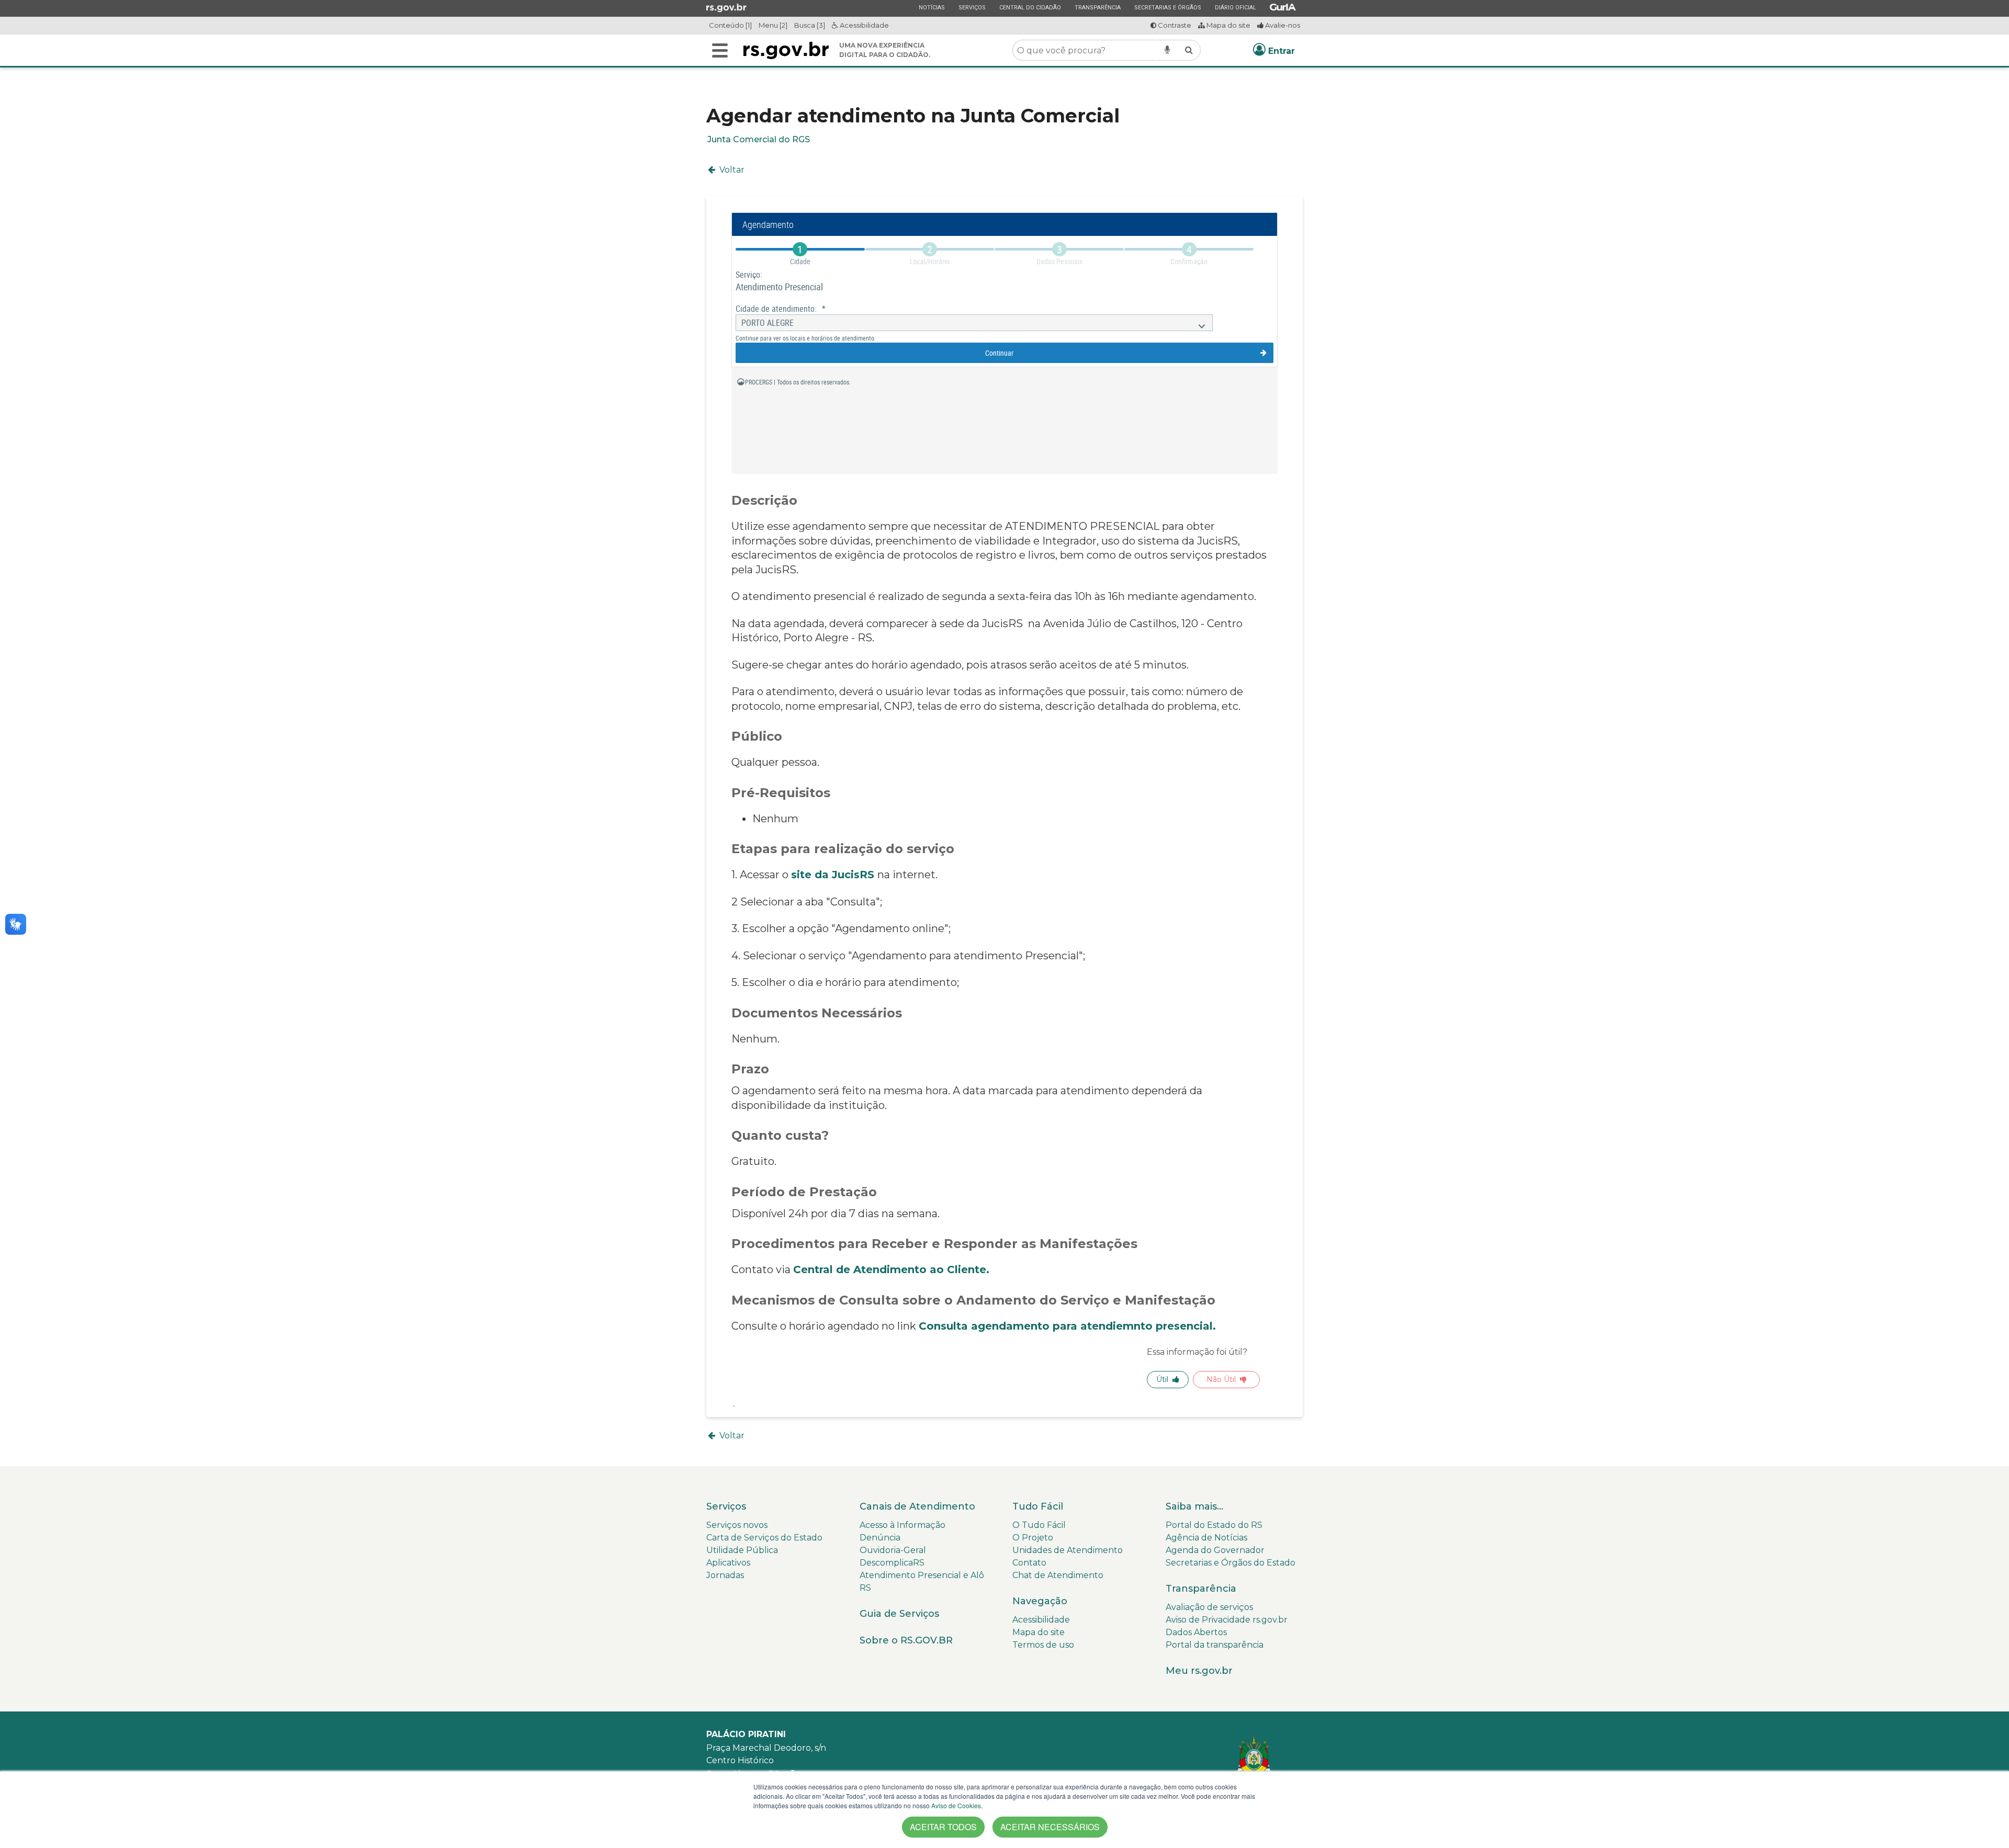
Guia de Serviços (899, 1614)
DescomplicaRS (892, 1563)
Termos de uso (1043, 1645)
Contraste (1174, 25)
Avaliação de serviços (1209, 1607)
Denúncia (880, 1538)
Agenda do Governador (1215, 1550)
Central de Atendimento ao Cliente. (891, 1269)
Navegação (1040, 1601)
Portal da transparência (1215, 1645)
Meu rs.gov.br (1199, 1671)
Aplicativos (728, 1563)
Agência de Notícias (1206, 1538)
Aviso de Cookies (956, 1805)
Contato (1029, 1563)
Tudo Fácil (1038, 1506)
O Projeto (1033, 1538)
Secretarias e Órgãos (1167, 7)
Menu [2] (773, 25)
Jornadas (725, 1575)
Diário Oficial (1235, 7)
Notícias (932, 7)
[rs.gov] (726, 7)
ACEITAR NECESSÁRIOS (1050, 1827)
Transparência (1097, 7)
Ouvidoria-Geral (893, 1550)
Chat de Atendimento (1058, 1575)
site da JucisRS (834, 875)
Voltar (731, 170)
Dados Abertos (1196, 1632)
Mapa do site (1228, 25)
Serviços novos (737, 1525)
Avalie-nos (1282, 25)
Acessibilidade (864, 25)
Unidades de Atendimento (1068, 1550)
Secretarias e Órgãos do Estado (1231, 1563)
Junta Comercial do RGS (759, 139)
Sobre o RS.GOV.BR (906, 1640)
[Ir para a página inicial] (786, 50)
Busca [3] (810, 25)
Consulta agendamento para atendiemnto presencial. (1070, 1326)
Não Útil (1221, 1379)
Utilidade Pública (742, 1550)
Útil (1162, 1379)
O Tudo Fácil (1039, 1525)
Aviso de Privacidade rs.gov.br (1227, 1620)
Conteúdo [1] (730, 25)
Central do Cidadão (1030, 7)
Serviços (972, 7)
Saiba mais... (1194, 1506)
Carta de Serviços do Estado (764, 1538)
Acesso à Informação (902, 1525)
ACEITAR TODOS (943, 1827)
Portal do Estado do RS (1214, 1525)
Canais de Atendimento (917, 1506)
